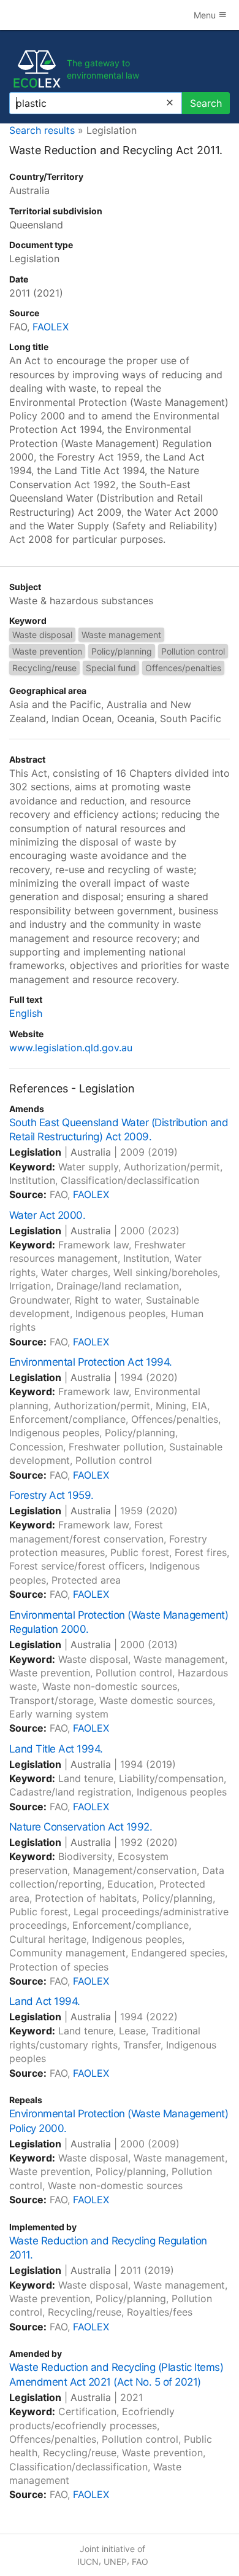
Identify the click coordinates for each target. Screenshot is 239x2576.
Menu (206, 15)
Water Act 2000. (47, 1215)
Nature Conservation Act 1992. (81, 1827)
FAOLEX (51, 327)
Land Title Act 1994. (56, 1749)
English (26, 1013)
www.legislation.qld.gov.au (71, 1048)
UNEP (115, 2562)
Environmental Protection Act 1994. (91, 1362)
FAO (140, 2562)
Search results (42, 130)
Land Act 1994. (45, 2001)
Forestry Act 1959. (51, 1495)
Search (206, 103)
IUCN (88, 2562)
